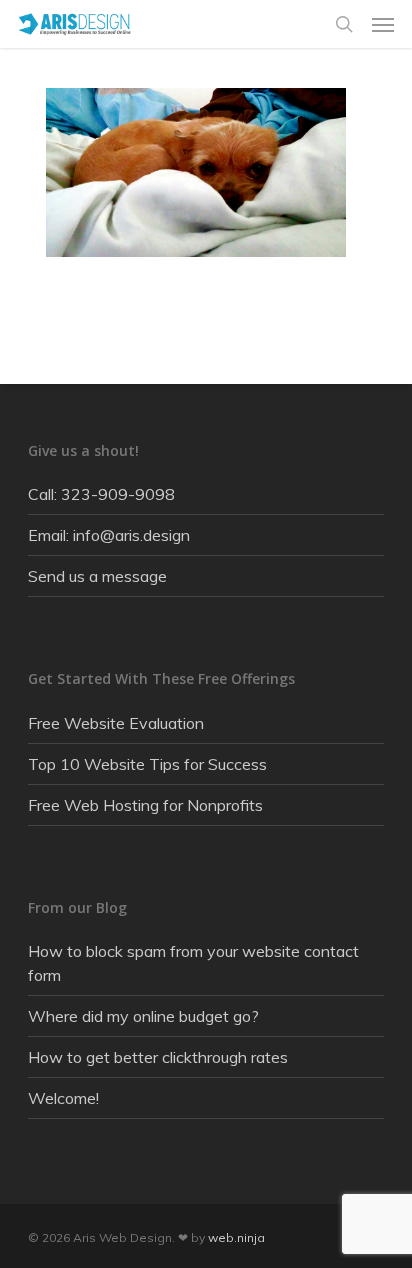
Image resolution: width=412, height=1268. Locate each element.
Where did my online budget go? (143, 1016)
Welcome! (63, 1098)
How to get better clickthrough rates (158, 1057)
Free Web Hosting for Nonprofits (145, 805)
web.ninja (236, 1237)
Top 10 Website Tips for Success (147, 764)
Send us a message (97, 576)
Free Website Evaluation (116, 723)
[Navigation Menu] (383, 24)
